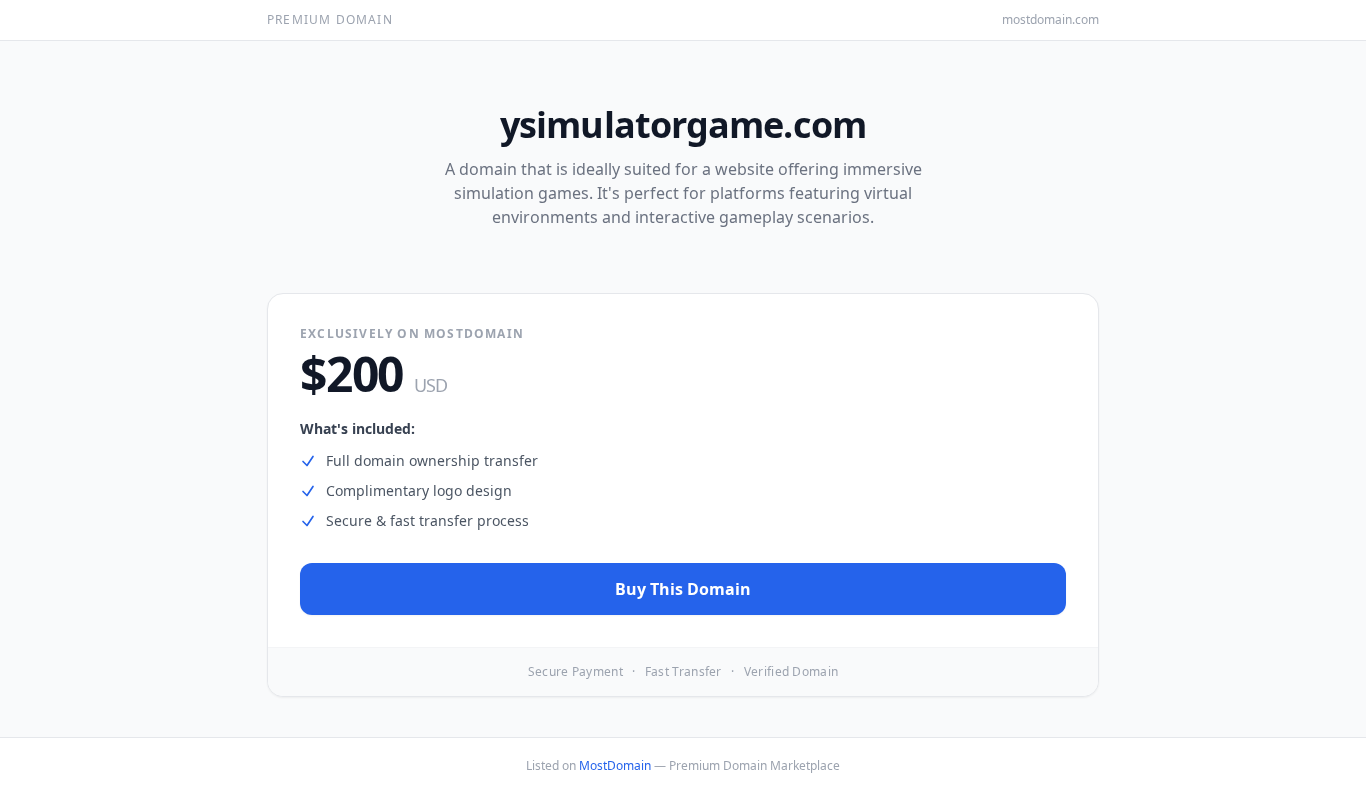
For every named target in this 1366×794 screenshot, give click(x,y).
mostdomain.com (1050, 20)
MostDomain (615, 765)
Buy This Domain (683, 589)
